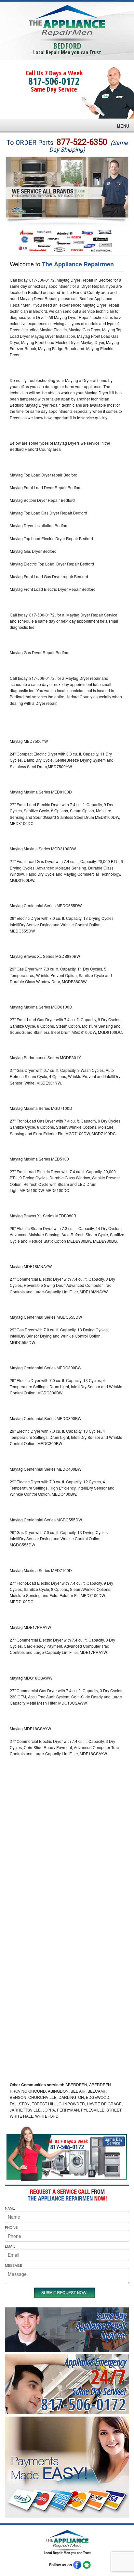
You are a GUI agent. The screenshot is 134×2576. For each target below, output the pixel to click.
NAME (10, 2208)
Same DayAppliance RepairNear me (101, 2325)
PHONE (11, 2227)
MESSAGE (13, 2265)
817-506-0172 (54, 81)
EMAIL (10, 2246)
